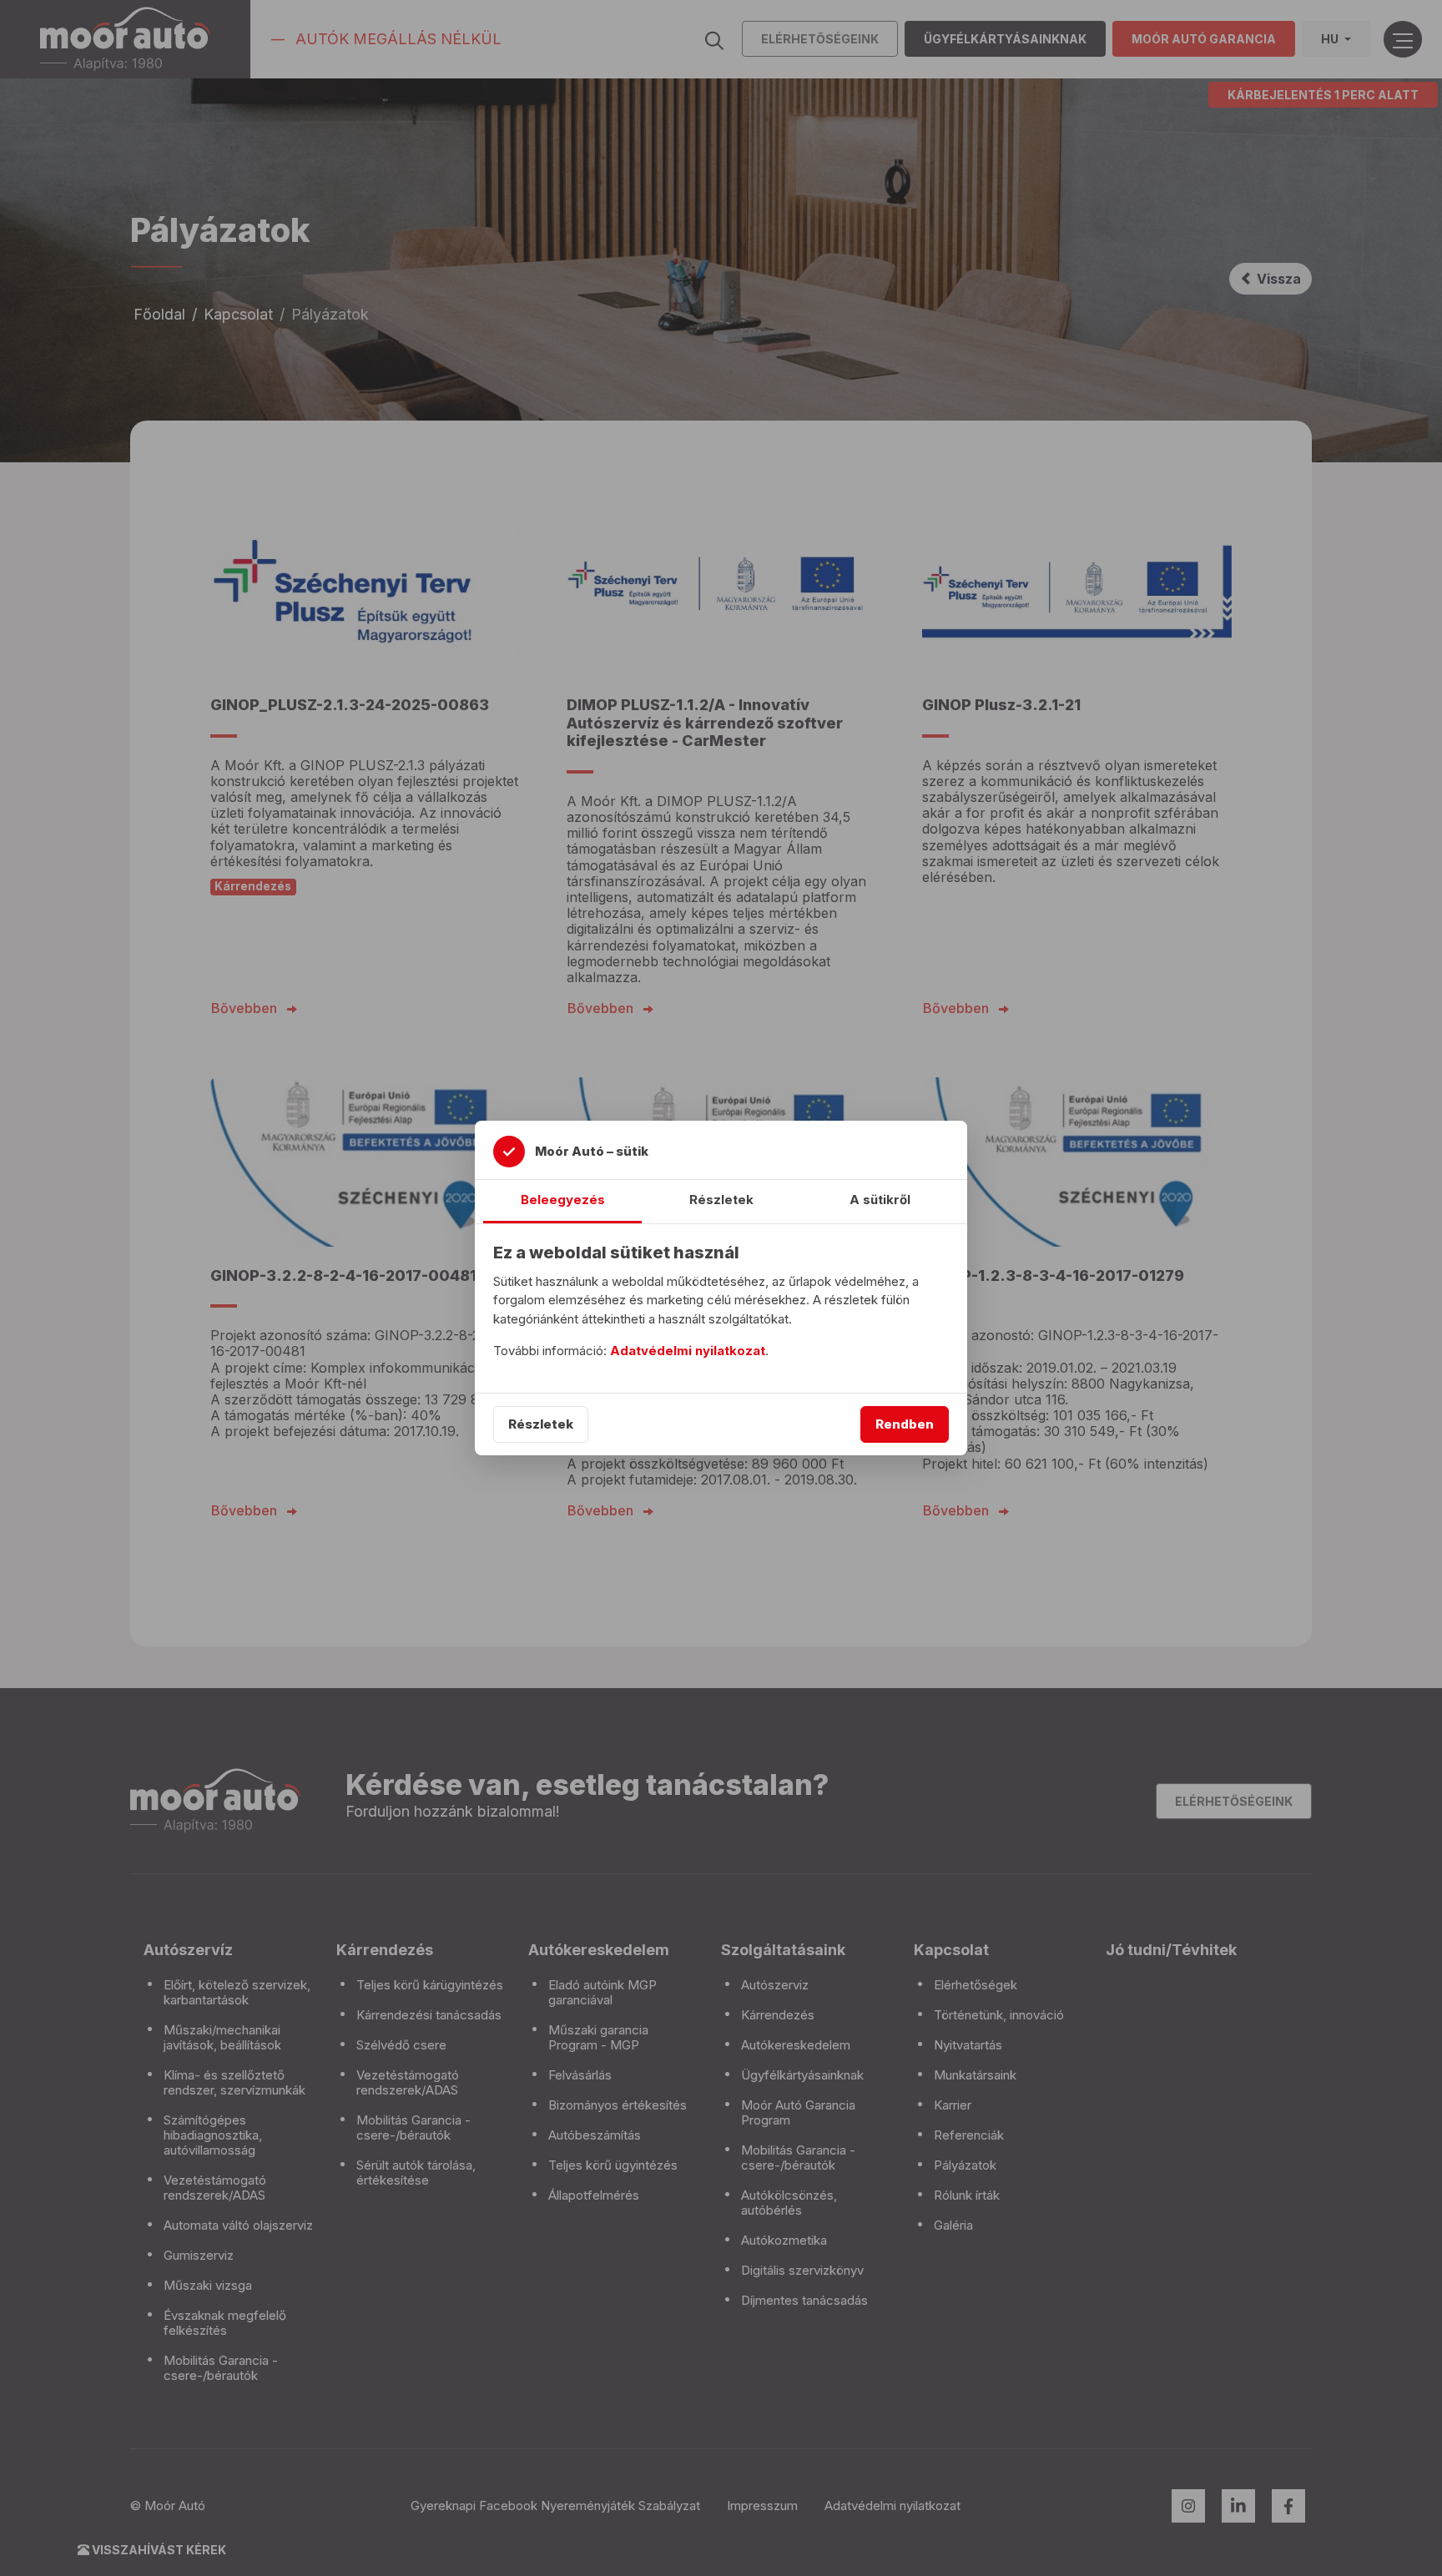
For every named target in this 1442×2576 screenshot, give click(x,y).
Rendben (905, 1424)
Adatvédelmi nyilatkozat (688, 1351)
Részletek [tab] (721, 1200)
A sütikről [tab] (880, 1200)
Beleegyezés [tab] (563, 1200)
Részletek (541, 1424)
